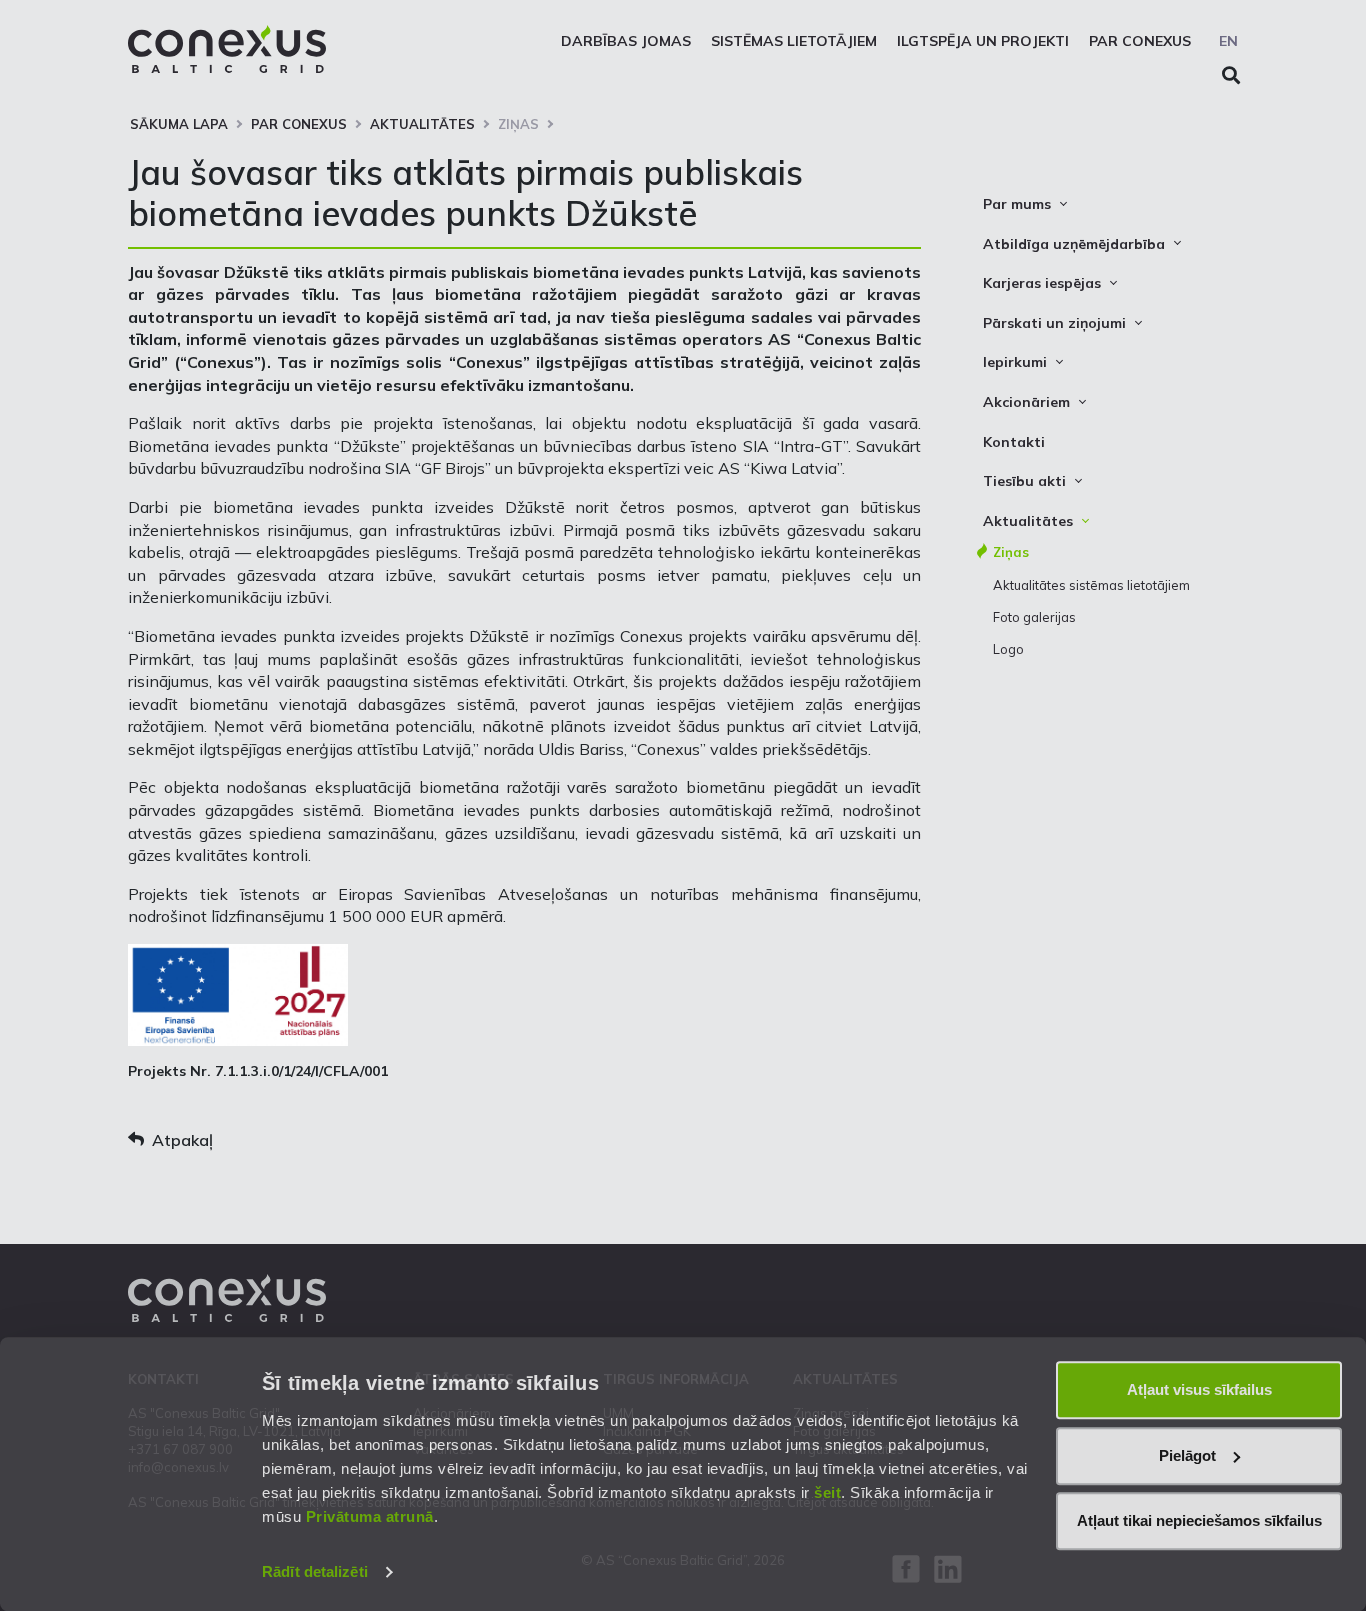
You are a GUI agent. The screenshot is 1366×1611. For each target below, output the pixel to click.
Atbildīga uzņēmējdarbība (1074, 244)
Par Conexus (1140, 41)
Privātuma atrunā (370, 1516)
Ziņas (518, 124)
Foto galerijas (1034, 617)
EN (1228, 41)
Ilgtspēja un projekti (983, 41)
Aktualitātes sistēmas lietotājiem (1091, 585)
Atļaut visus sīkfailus (1199, 1389)
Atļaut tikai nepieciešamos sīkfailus (1199, 1520)
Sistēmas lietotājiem (794, 41)
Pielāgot (1187, 1455)
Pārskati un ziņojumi (1054, 323)
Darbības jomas (626, 41)
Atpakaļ (182, 1140)
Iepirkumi (1015, 362)
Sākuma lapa (179, 124)
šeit (827, 1492)
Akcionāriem (1026, 402)
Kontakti (1014, 442)
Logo (1008, 649)
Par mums (1017, 204)
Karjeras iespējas (1042, 283)
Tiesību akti (1024, 481)
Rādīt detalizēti (315, 1571)
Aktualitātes (422, 124)
